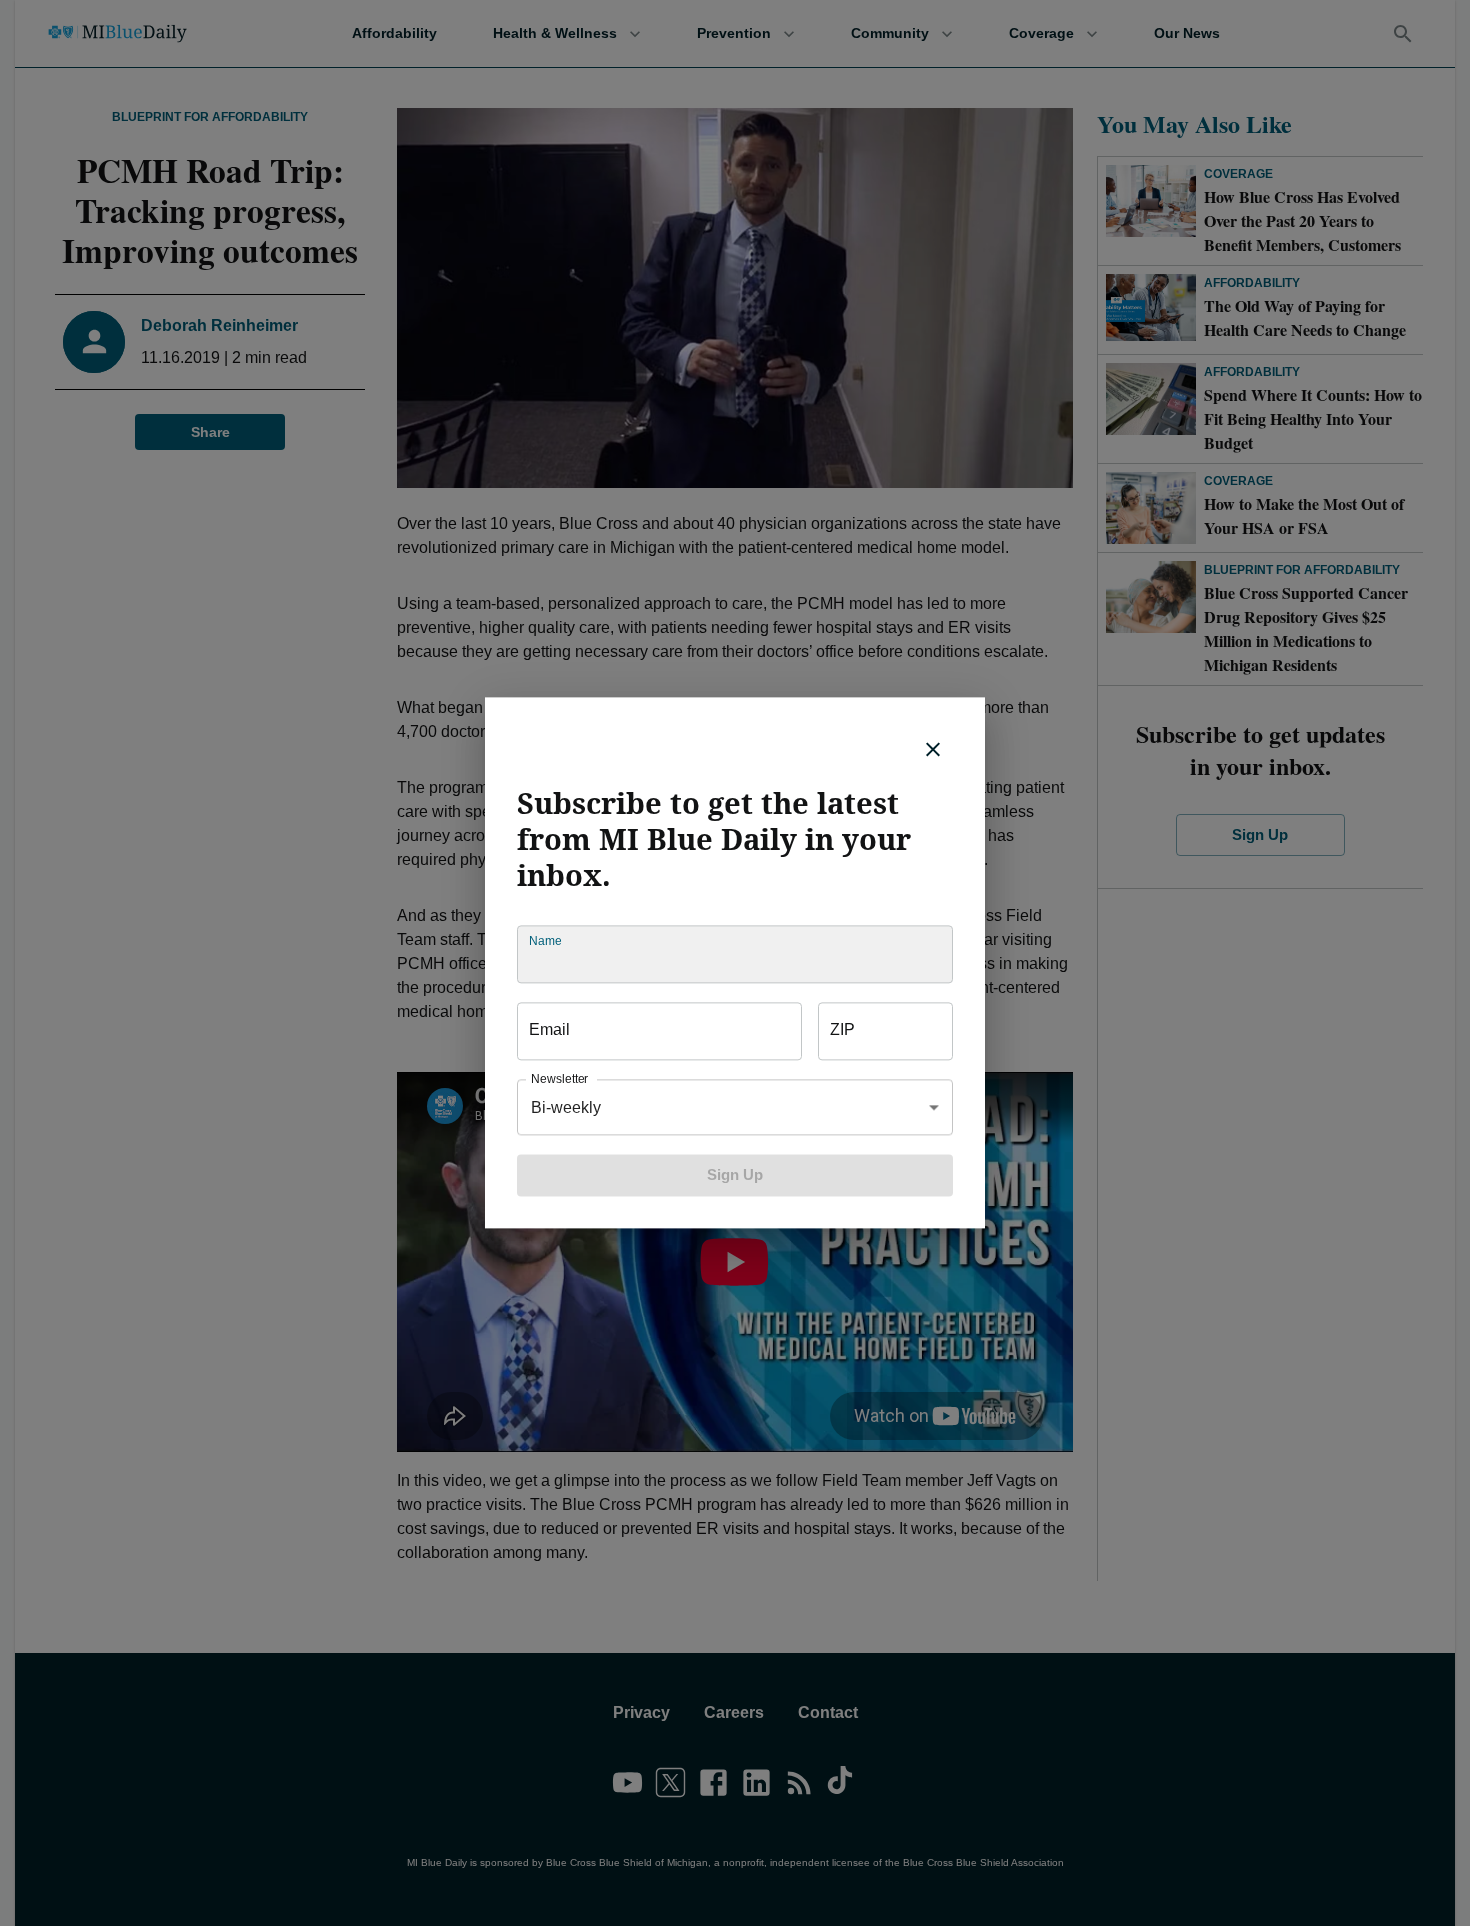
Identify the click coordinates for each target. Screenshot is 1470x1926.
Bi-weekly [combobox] (566, 1107)
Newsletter (559, 1079)
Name (545, 941)
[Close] (933, 749)
